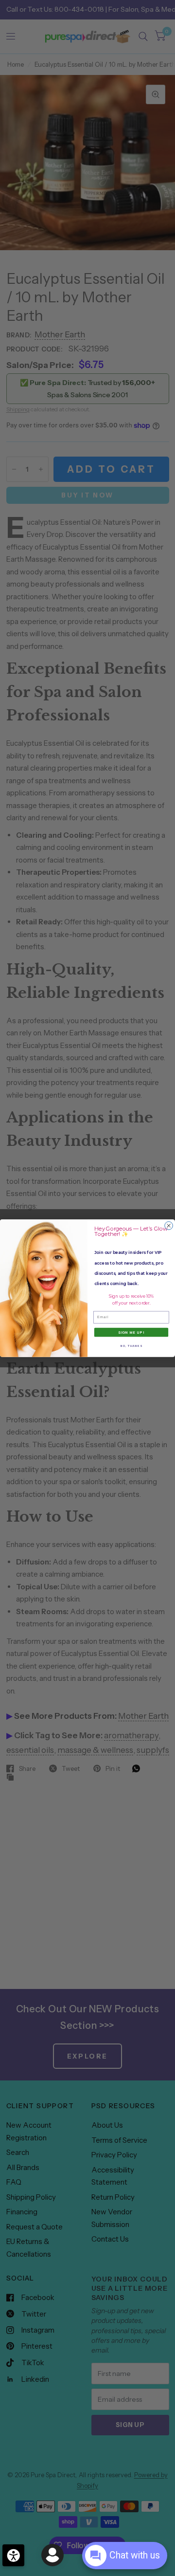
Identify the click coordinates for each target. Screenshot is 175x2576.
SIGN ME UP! (131, 1332)
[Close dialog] (169, 1225)
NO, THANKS (131, 1345)
